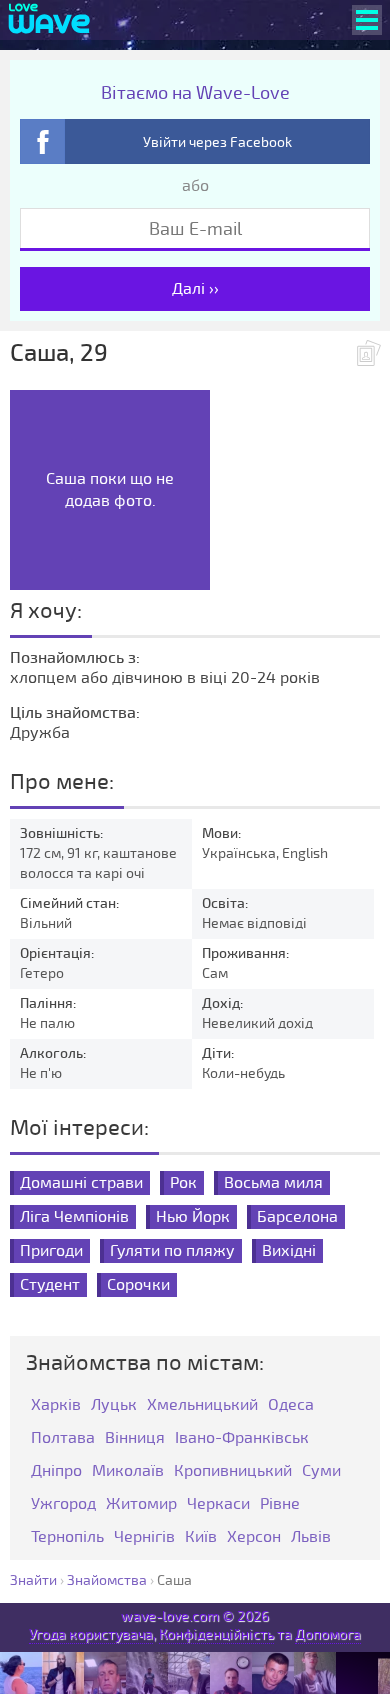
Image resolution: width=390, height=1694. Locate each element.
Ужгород (63, 1504)
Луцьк (114, 1405)
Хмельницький (202, 1405)
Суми (321, 1471)
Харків (56, 1405)
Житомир (141, 1504)
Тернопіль (67, 1537)
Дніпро (56, 1471)
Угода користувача (91, 1634)
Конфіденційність (216, 1634)
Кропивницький (233, 1471)
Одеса (291, 1405)
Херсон (254, 1537)
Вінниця (135, 1438)
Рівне (280, 1504)
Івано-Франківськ (242, 1438)
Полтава (63, 1438)
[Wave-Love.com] (49, 20)
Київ (201, 1537)
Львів (311, 1537)
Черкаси (218, 1504)
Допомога (328, 1634)
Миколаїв (128, 1471)
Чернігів (144, 1537)
